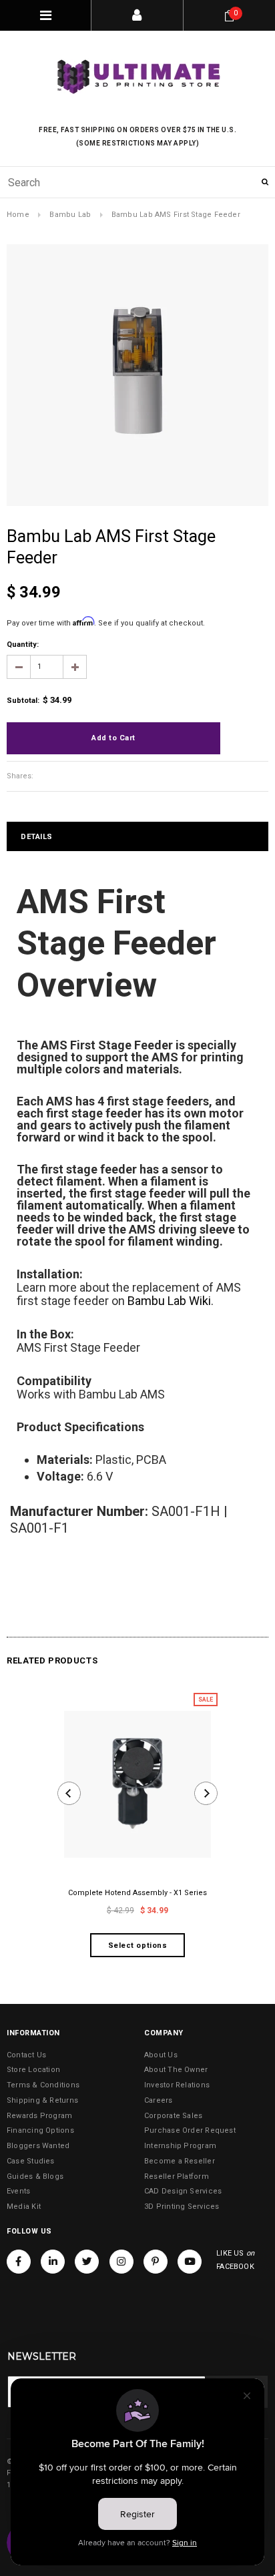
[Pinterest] (156, 2262)
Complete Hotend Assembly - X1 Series (137, 1893)
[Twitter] (87, 2262)
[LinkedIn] (53, 2262)
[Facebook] (19, 2262)
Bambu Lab (70, 215)
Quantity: (23, 645)
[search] (137, 182)
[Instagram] (121, 2262)
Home (18, 215)
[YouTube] (190, 2262)
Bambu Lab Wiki (169, 1301)
